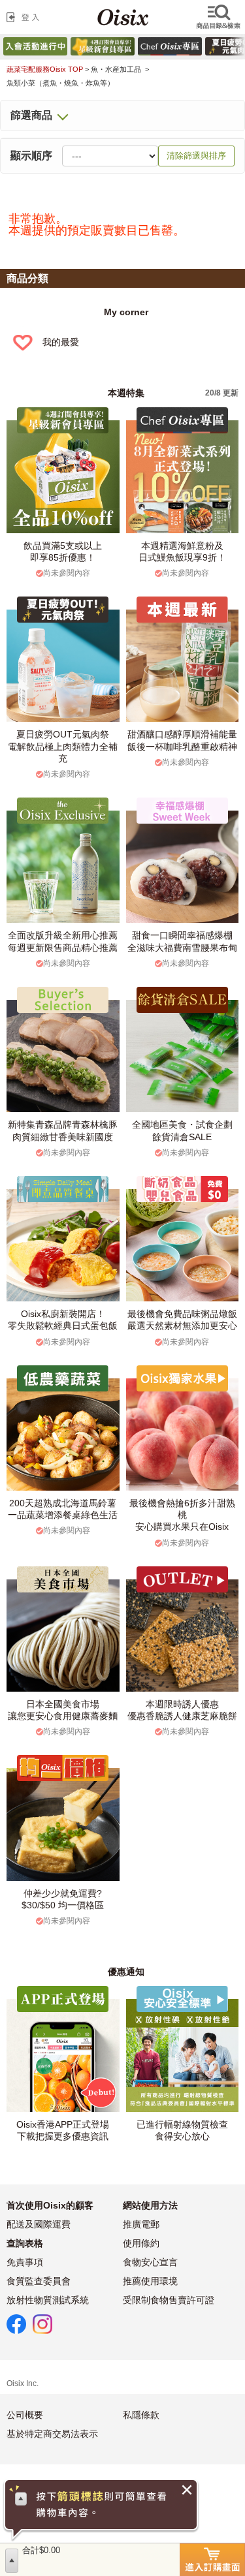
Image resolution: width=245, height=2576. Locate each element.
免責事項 (25, 2262)
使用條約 (141, 2243)
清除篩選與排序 (196, 156)
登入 (25, 17)
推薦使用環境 (150, 2281)
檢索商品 (220, 17)
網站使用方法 (150, 2205)
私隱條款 (141, 2415)
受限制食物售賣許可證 (169, 2300)
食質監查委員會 (39, 2281)
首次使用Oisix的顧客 (50, 2205)
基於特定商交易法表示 (52, 2434)
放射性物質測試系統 (48, 2300)
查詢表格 (25, 2243)
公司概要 (25, 2415)
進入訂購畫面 (212, 2560)
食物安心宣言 (150, 2262)
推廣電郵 (141, 2224)
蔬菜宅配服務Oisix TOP (45, 69)
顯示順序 (31, 156)
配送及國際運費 (39, 2224)
